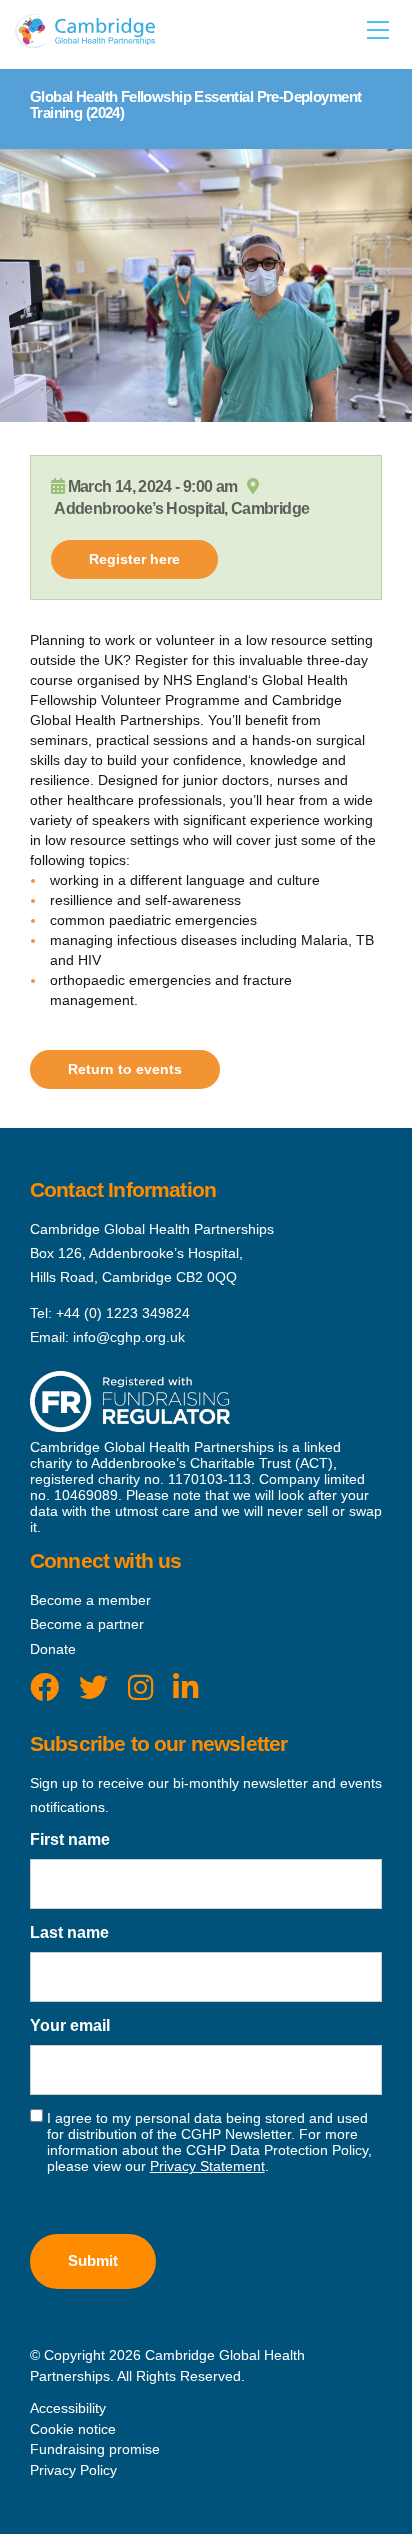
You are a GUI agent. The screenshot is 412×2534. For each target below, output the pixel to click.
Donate (53, 1649)
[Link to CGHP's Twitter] (93, 1688)
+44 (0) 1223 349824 (123, 1313)
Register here (134, 559)
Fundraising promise (95, 2449)
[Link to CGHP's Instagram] (140, 1688)
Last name (69, 1932)
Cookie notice (73, 2429)
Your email (70, 2025)
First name (70, 1839)
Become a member (90, 1600)
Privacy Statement (207, 2166)
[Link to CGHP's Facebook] (44, 1688)
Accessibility (68, 2408)
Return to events (125, 1069)
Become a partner (87, 1624)
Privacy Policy (73, 2470)
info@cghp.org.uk (129, 1337)
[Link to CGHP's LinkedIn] (185, 1688)
